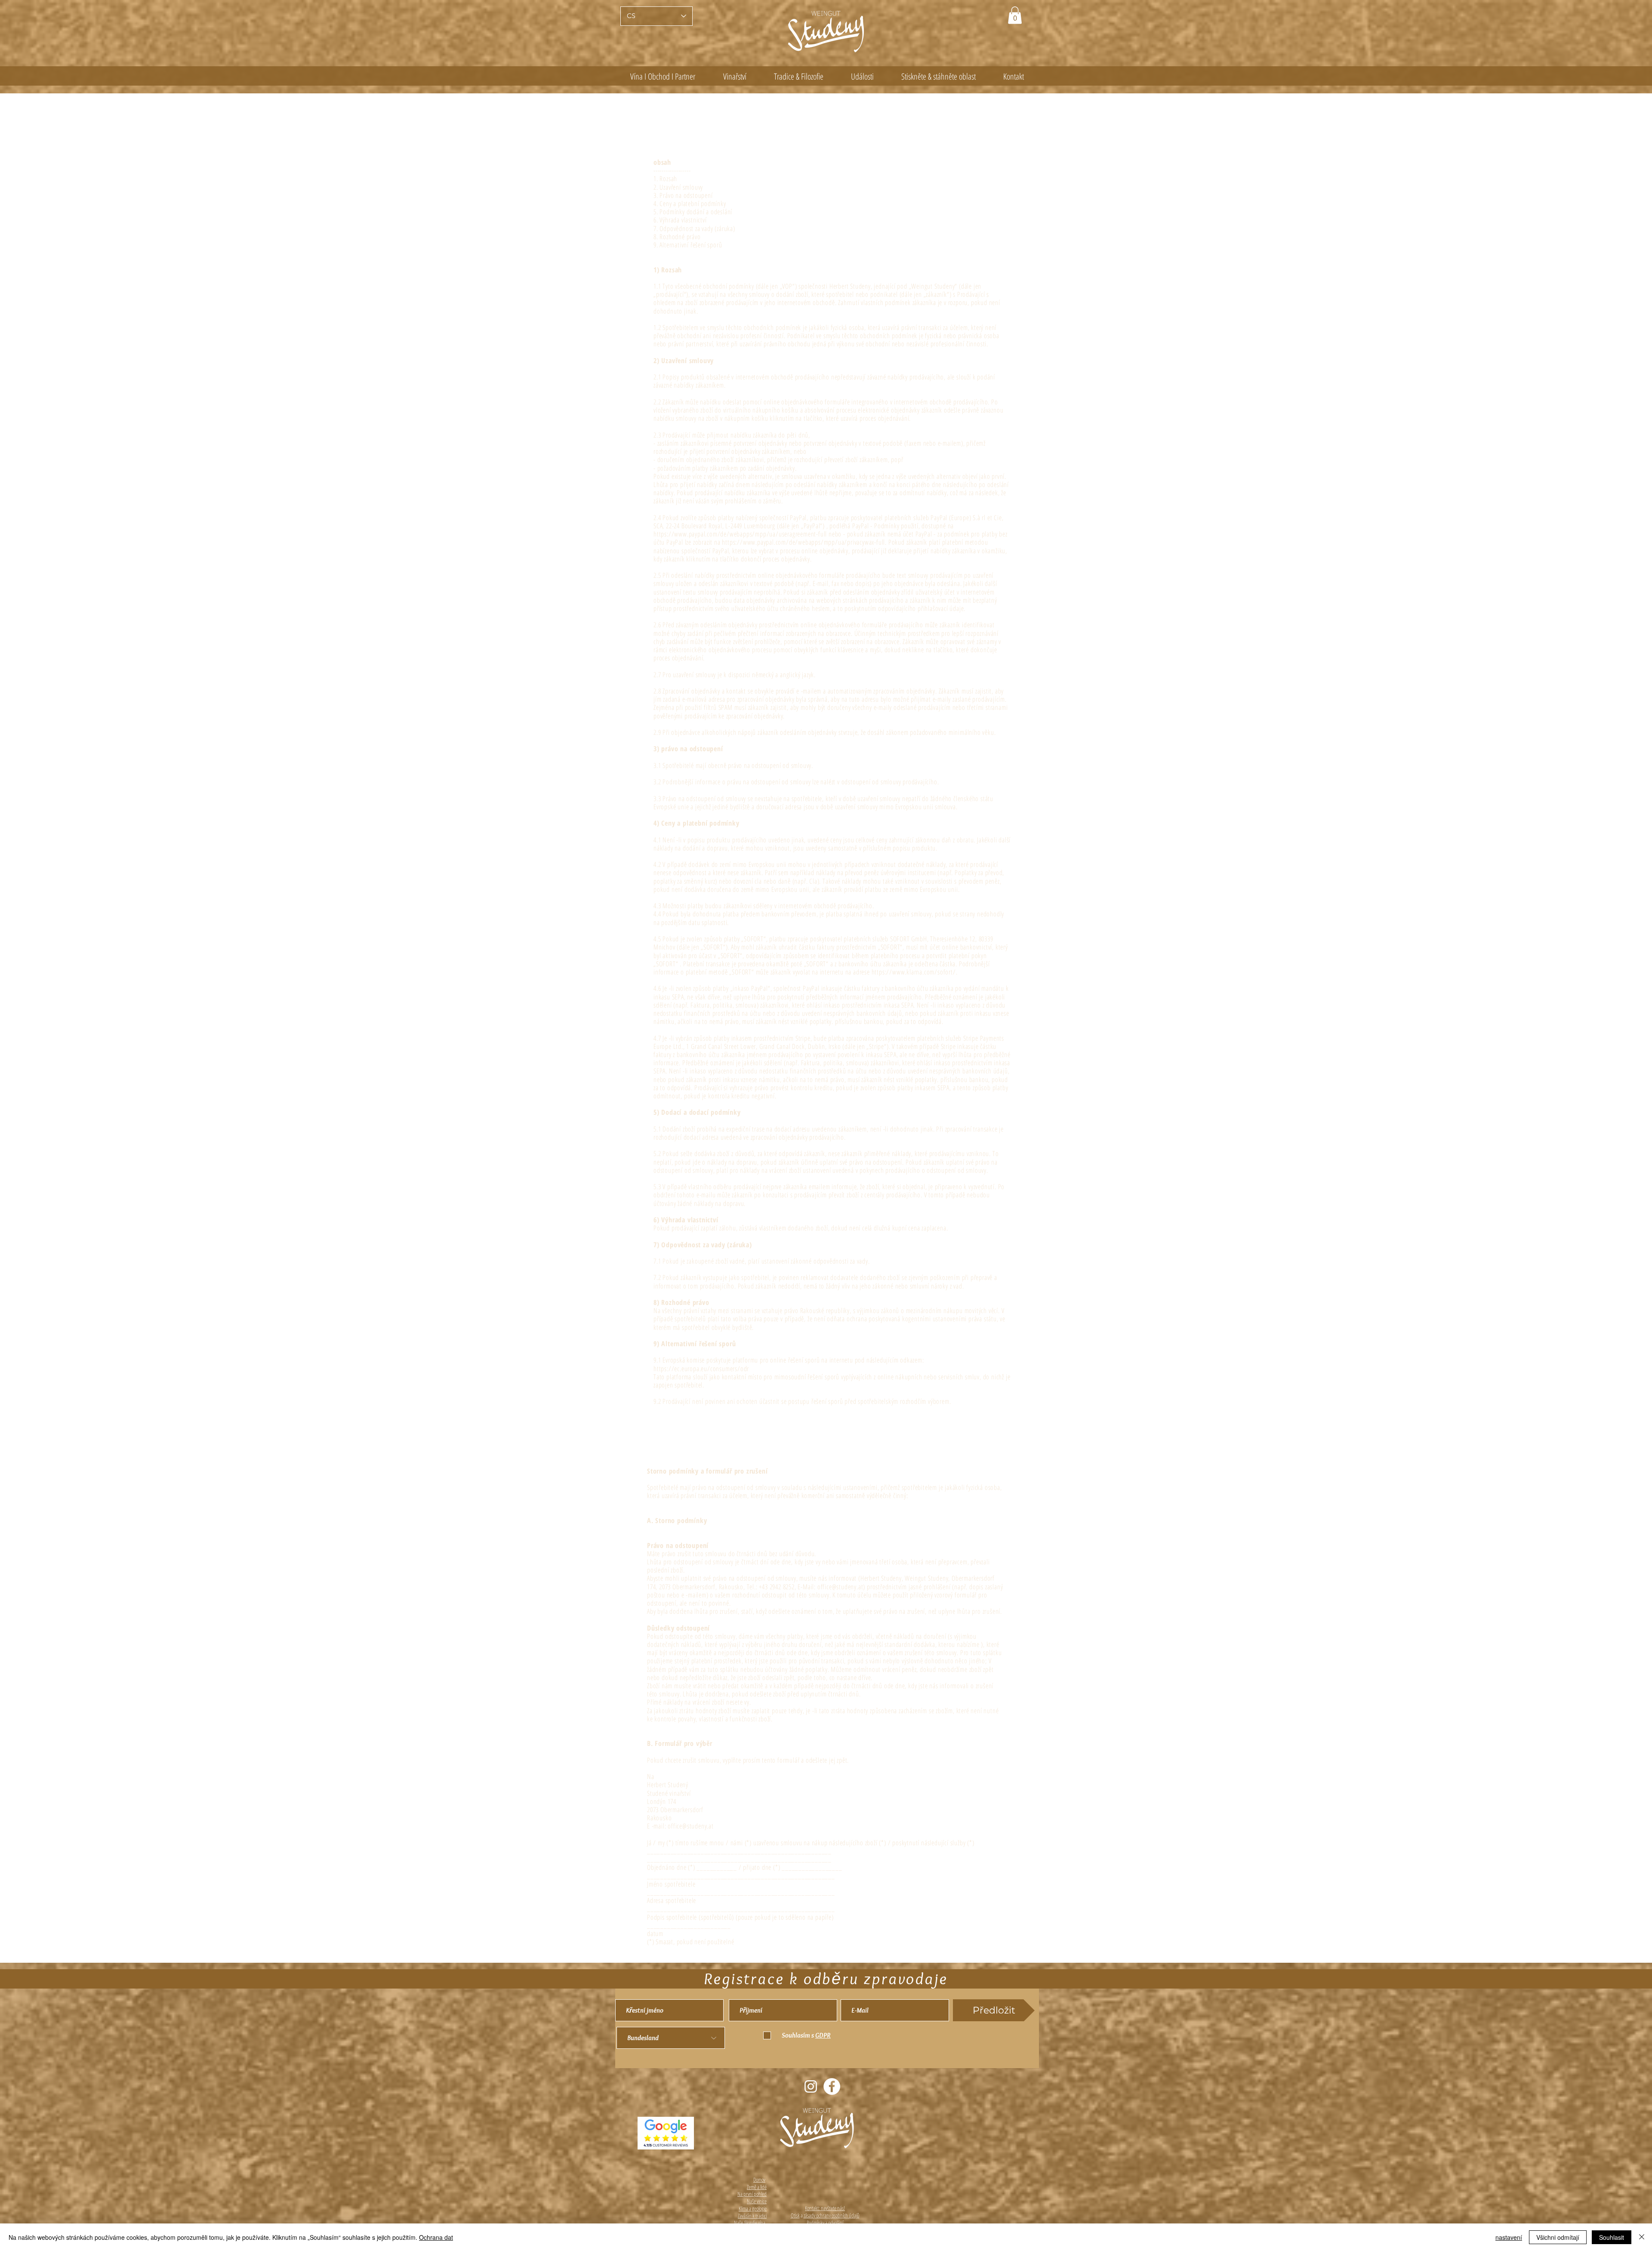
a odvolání (834, 2223)
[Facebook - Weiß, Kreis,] (832, 2086)
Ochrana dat (436, 2237)
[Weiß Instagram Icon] (811, 2086)
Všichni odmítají (1558, 2237)
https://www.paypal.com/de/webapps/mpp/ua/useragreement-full (740, 534)
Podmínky (815, 2223)
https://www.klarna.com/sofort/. (915, 972)
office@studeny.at (840, 1587)
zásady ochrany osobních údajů (832, 2215)
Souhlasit (1612, 2237)
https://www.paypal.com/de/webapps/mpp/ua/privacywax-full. (804, 542)
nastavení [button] (1509, 2237)
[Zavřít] (1642, 2237)
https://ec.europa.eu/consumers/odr (701, 1369)
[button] (1015, 15)
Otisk (795, 2215)
